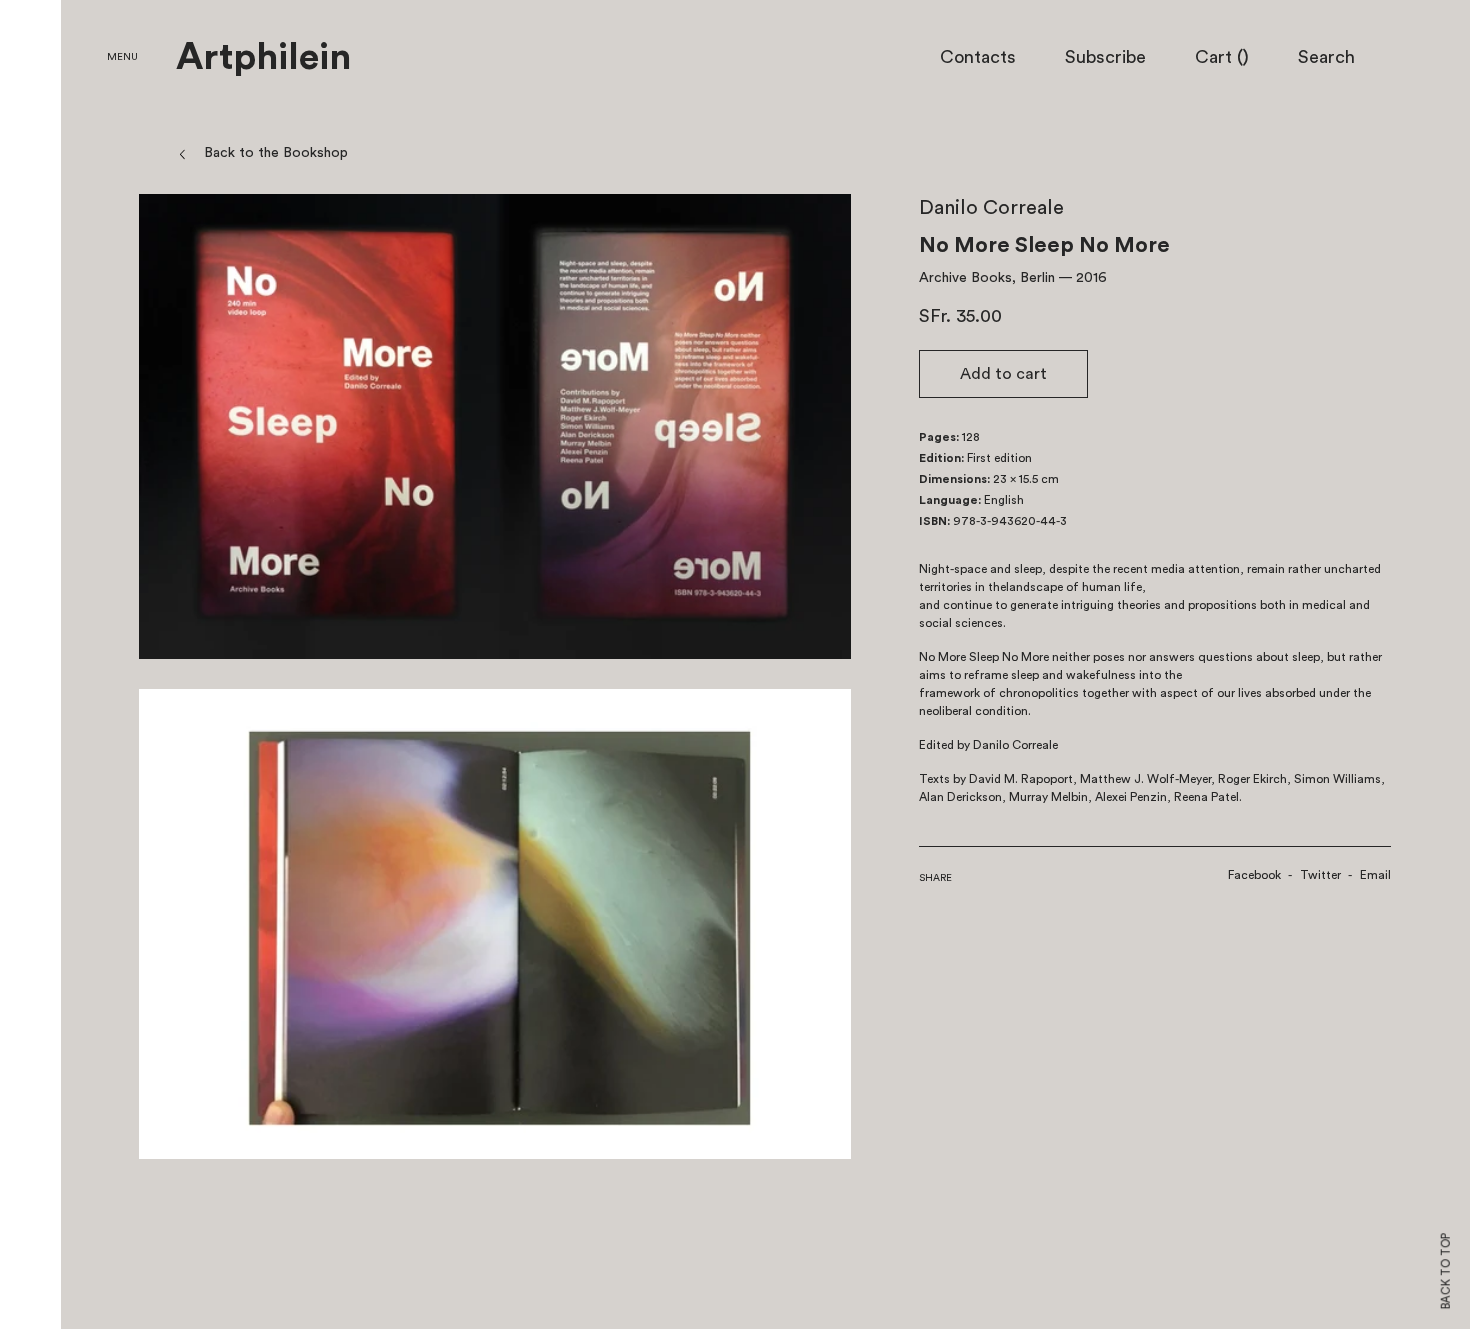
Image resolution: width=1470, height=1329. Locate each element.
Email (1375, 875)
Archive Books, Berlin (987, 278)
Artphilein (263, 58)
